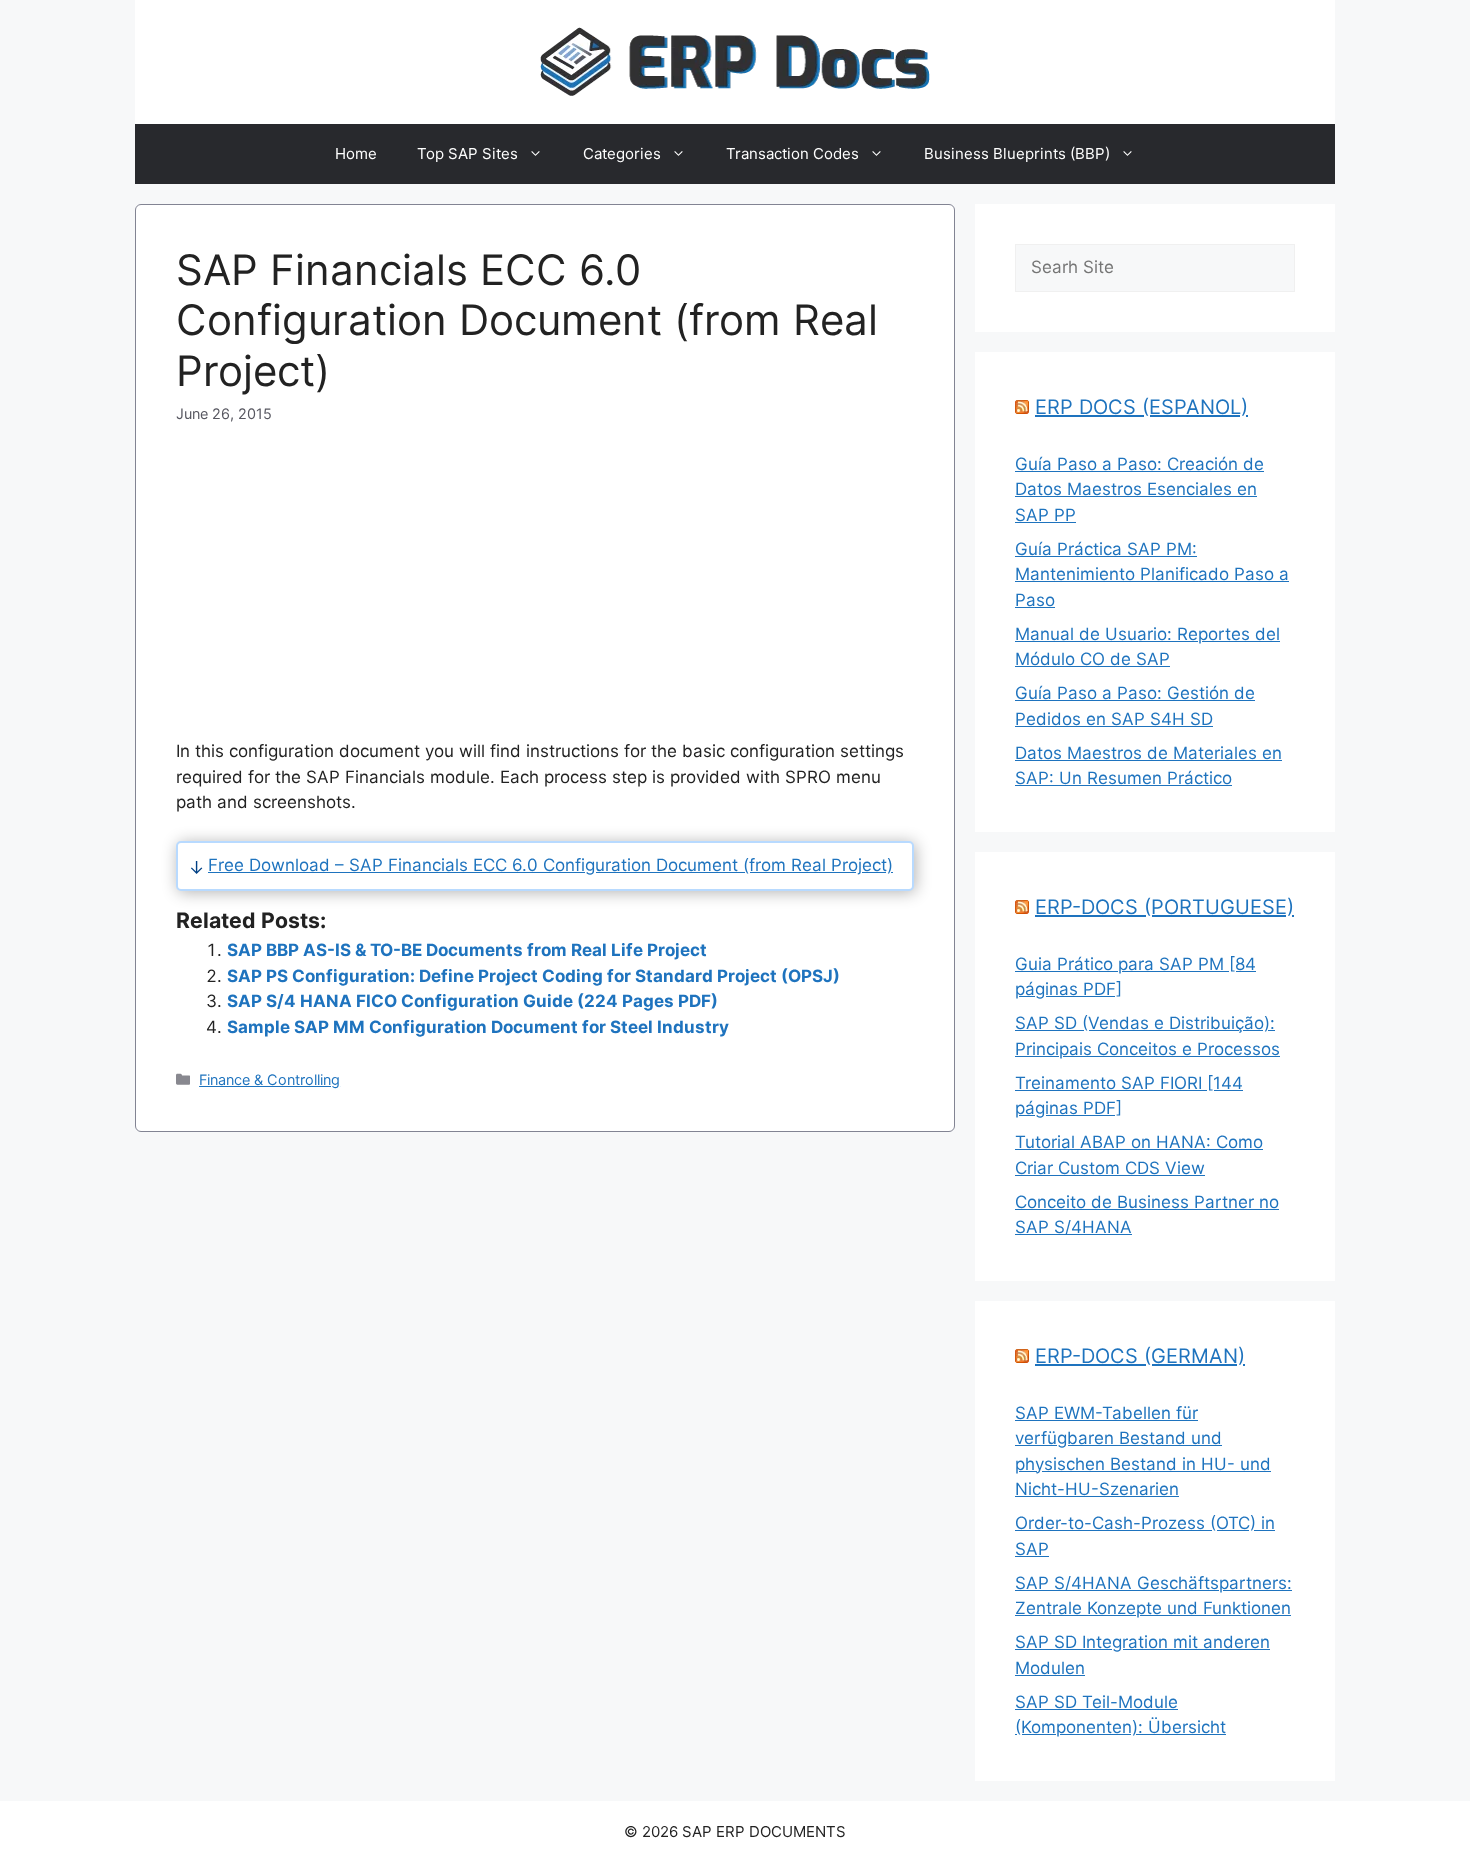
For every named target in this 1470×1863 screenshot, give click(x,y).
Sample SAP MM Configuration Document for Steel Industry (478, 1027)
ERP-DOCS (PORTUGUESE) (1164, 907)
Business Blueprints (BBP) (1017, 153)
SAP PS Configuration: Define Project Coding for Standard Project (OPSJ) (533, 976)
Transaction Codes (792, 153)
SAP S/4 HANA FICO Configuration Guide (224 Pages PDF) (472, 1001)
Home (356, 153)
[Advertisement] (545, 565)
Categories (622, 153)
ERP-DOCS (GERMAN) (1140, 1356)
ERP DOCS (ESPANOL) (1141, 407)
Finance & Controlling (269, 1079)
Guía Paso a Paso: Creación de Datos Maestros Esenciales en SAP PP (1139, 489)
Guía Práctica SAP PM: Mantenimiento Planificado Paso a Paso (1152, 574)
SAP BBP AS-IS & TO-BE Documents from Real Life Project (467, 950)
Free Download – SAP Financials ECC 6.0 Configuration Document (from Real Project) (550, 865)
